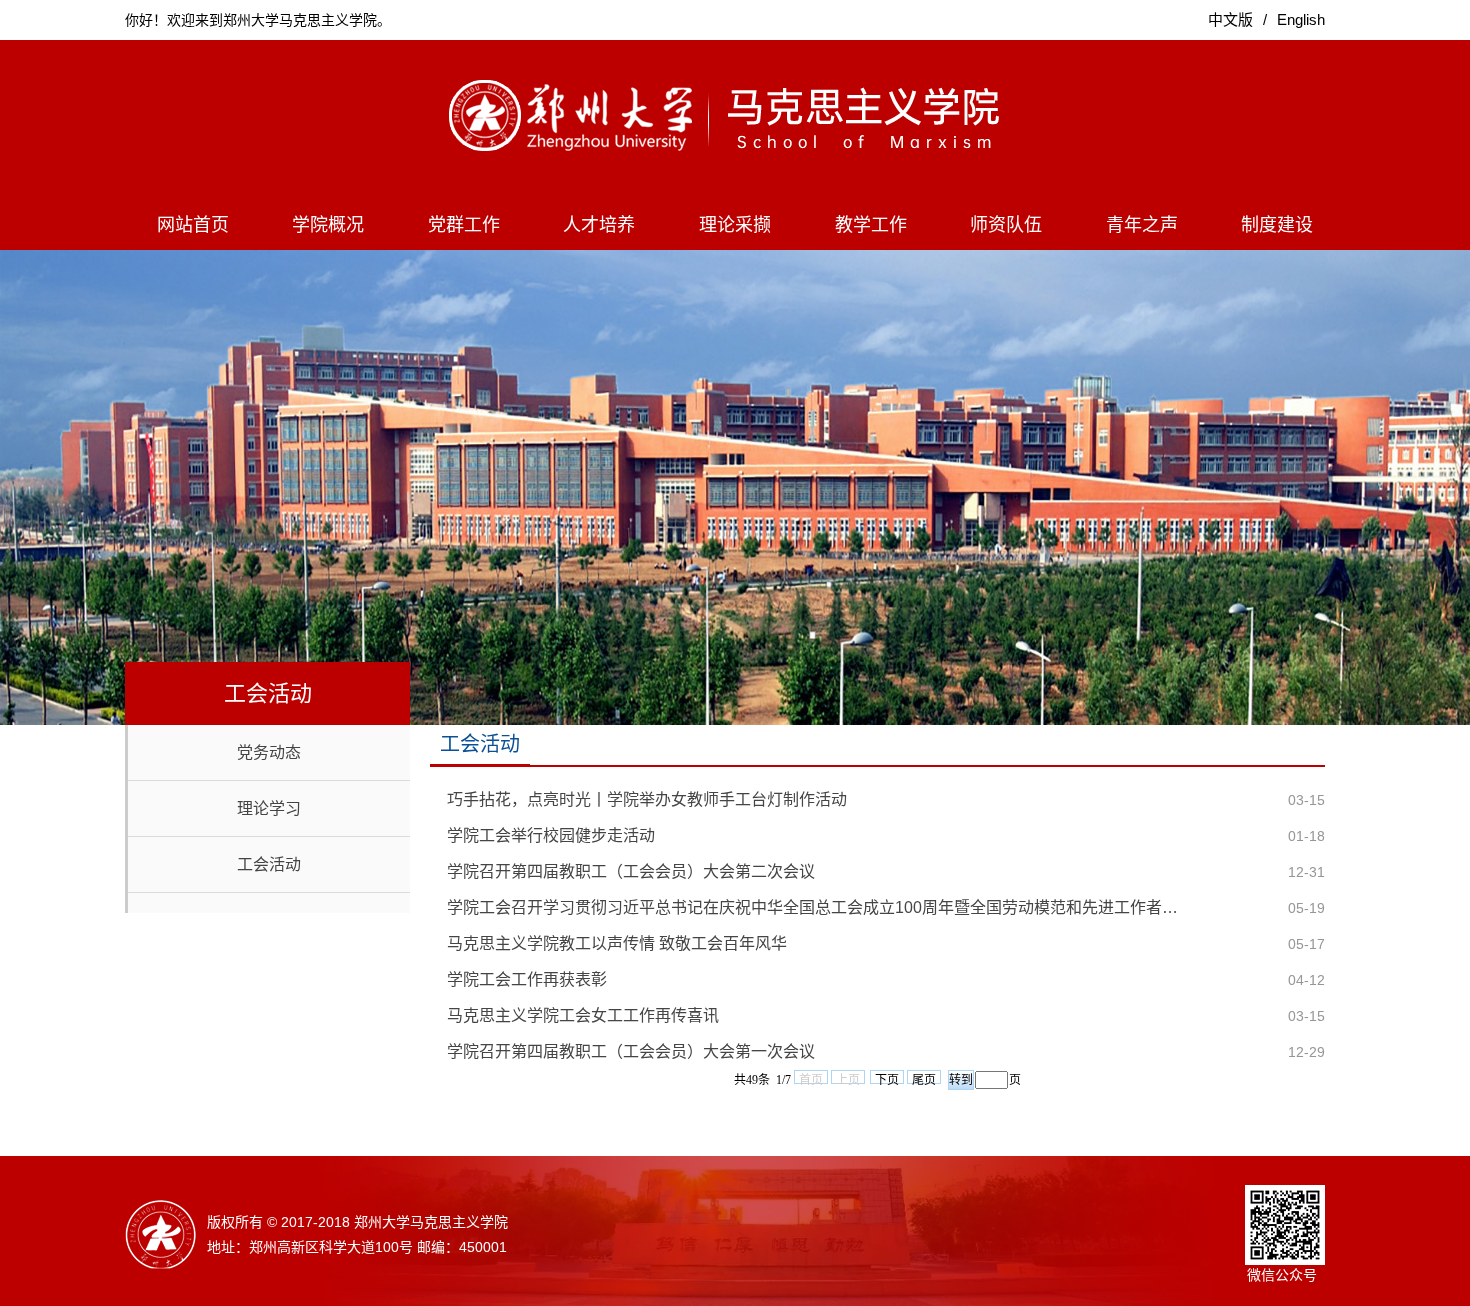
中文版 (1230, 19)
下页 (887, 1078)
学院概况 (328, 225)
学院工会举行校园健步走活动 (551, 835)
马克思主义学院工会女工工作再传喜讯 (583, 1015)
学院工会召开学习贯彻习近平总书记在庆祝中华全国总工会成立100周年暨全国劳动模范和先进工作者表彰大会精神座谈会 (820, 907)
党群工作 (464, 225)
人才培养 (599, 225)
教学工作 (871, 225)
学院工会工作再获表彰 (527, 979)
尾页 (924, 1078)
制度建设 (1277, 225)
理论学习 (269, 808)
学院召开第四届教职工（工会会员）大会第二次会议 (631, 871)
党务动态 (269, 752)
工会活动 (269, 864)
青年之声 (1142, 225)
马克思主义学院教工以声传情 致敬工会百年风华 (617, 943)
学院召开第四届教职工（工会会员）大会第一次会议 (631, 1051)
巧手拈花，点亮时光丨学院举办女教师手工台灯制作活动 (647, 799)
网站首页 (193, 225)
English (1301, 19)
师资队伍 (1006, 225)
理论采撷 (735, 225)
